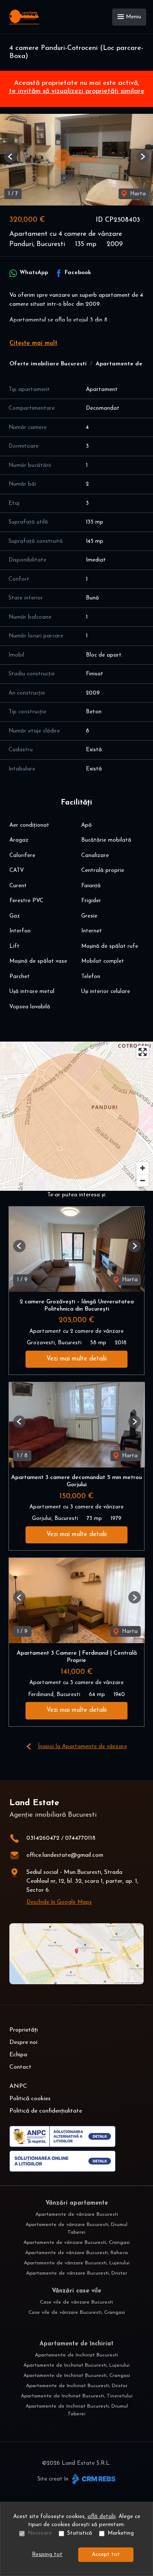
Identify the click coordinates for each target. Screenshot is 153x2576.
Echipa (18, 2055)
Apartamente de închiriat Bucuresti (76, 2355)
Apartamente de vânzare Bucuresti (77, 2214)
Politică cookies (30, 2099)
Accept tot (106, 2554)
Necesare (40, 2533)
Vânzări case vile (76, 2291)
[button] (10, 157)
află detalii (102, 2517)
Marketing (121, 2533)
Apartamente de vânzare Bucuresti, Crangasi (76, 2243)
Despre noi (23, 2042)
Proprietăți (24, 2030)
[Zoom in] (143, 1168)
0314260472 (43, 1838)
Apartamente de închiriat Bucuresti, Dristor (77, 2386)
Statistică (80, 2533)
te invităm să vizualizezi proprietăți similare (77, 91)
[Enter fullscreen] (143, 1052)
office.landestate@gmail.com (65, 1855)
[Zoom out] (143, 1180)
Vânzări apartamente (77, 2203)
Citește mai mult (33, 343)
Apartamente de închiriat (76, 2344)
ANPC (18, 2086)
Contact (20, 2067)
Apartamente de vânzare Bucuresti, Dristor (76, 2273)
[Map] (76, 1116)
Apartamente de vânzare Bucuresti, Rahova (76, 2253)
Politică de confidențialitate (46, 2111)
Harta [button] (137, 194)
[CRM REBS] (93, 2479)
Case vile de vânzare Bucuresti (76, 2302)
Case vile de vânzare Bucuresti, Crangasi (77, 2313)
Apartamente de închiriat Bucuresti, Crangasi (77, 2376)
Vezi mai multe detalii (76, 1359)
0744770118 (80, 1838)
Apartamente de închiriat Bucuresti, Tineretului (77, 2396)
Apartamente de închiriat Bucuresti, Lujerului (76, 2365)
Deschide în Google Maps (59, 1902)
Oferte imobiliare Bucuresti (48, 364)
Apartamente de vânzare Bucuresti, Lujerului (77, 2263)
